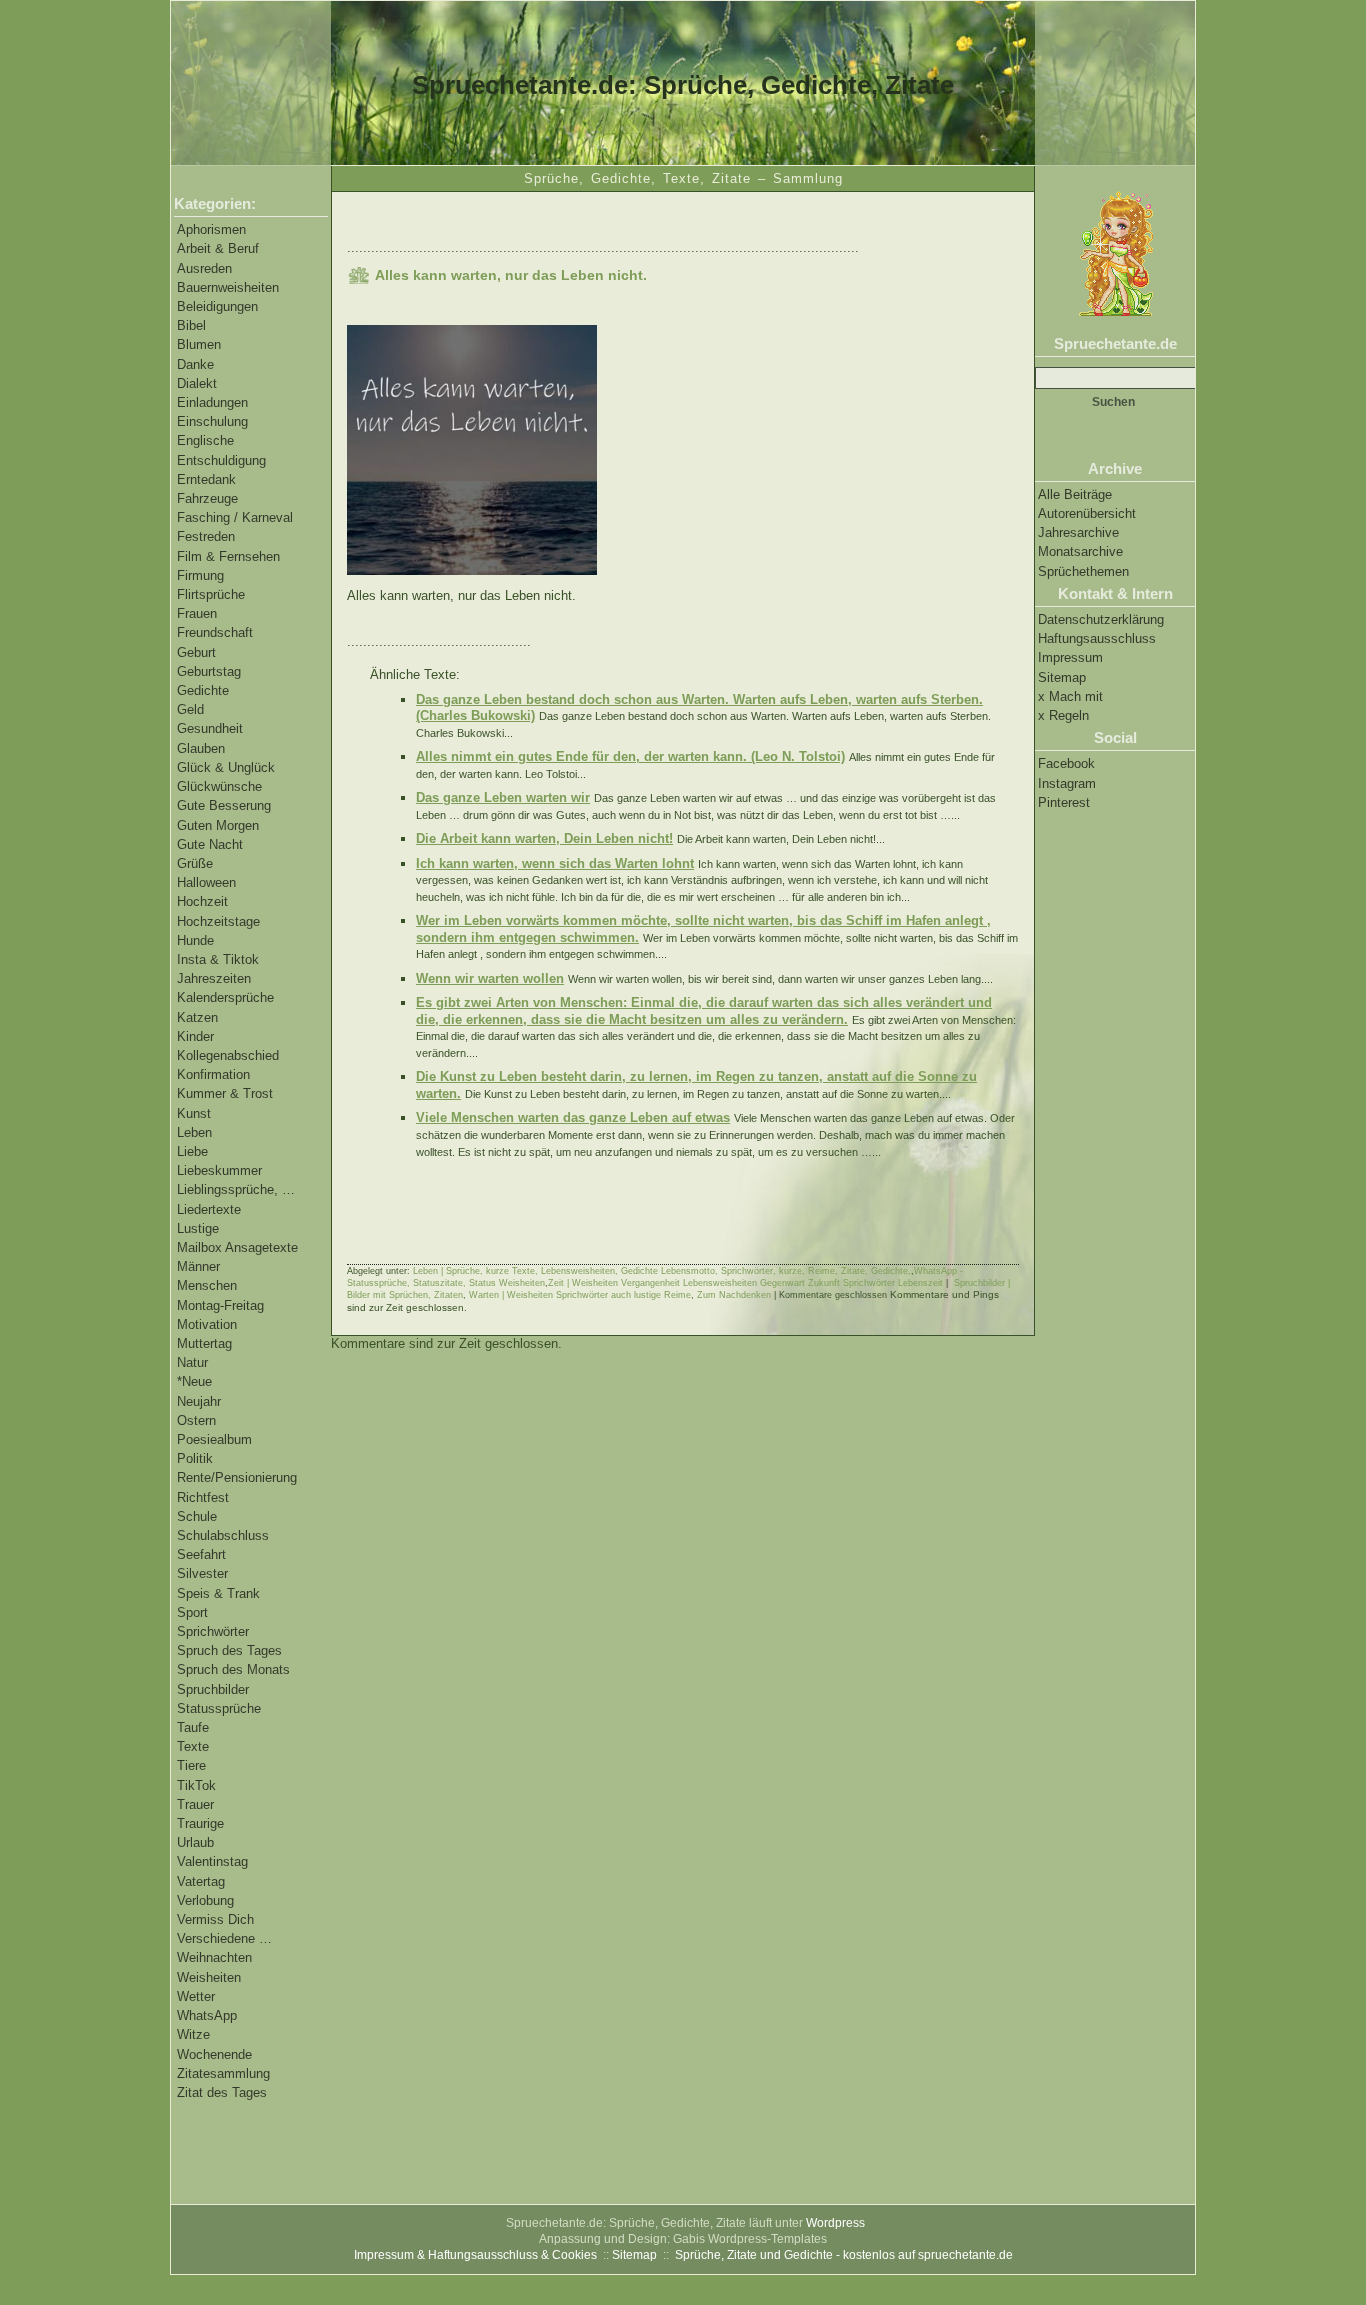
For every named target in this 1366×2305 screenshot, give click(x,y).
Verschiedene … (224, 1938)
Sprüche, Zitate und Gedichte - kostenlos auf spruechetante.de (844, 2255)
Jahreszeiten (214, 978)
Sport (192, 1612)
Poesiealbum (214, 1439)
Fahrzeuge (207, 498)
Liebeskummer (219, 1170)
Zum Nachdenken (734, 1295)
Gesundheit (210, 728)
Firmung (200, 575)
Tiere (191, 1765)
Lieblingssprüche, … (236, 1189)
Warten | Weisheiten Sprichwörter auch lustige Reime (580, 1295)
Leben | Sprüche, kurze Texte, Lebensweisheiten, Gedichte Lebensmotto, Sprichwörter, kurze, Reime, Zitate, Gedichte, (662, 1271)
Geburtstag (209, 671)
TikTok (196, 1785)
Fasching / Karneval (235, 517)
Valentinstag (212, 1861)
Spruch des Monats (233, 1669)
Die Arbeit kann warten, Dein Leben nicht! (544, 838)
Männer (198, 1266)
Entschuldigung (221, 460)
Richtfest (203, 1497)
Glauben (201, 748)
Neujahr (199, 1401)
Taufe (193, 1727)
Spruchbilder (213, 1689)
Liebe (192, 1151)
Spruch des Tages (229, 1650)
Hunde (195, 940)
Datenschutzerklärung (1101, 619)
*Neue (194, 1381)
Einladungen (212, 402)
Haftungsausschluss (1097, 638)
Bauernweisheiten (228, 287)
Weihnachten (214, 1957)
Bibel (191, 325)
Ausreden (204, 268)
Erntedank (206, 479)
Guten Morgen (218, 825)
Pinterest (1064, 802)
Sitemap (1062, 677)
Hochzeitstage (218, 921)
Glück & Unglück (226, 767)
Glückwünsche (219, 786)
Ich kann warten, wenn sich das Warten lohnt (555, 863)
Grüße (195, 863)
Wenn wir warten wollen (490, 978)
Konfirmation (213, 1074)
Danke (195, 364)
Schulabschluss (223, 1535)
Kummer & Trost (225, 1093)
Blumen (199, 344)
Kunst (194, 1113)
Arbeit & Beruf (218, 248)
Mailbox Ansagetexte (237, 1247)
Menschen (207, 1285)
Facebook (1066, 763)
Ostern (196, 1420)
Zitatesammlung (223, 2073)
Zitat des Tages (222, 2092)
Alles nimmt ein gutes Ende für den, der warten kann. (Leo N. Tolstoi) (630, 756)
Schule (197, 1516)
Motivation (207, 1324)
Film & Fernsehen (228, 556)
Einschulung (212, 421)
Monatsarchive (1080, 551)
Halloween (206, 882)
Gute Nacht (210, 844)
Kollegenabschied (228, 1055)
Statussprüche (219, 1708)
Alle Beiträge (1075, 494)
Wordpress (835, 2223)
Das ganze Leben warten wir (503, 797)
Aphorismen (211, 229)
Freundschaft (215, 632)
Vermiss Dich (215, 1919)
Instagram (1067, 783)
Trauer (195, 1804)
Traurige (200, 1823)
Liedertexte (209, 1209)
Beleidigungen (217, 306)
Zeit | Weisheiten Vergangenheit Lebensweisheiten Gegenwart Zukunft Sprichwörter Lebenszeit (745, 1283)
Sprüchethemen (1083, 571)
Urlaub (195, 1842)
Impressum (1070, 657)
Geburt (196, 652)
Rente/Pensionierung (237, 1477)
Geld (190, 709)
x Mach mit (1070, 696)
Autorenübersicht (1087, 513)
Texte (193, 1746)
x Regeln (1063, 715)
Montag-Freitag (220, 1305)
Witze (193, 2034)
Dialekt (197, 383)
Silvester (202, 1573)
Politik (195, 1458)
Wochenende (214, 2054)
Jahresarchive (1078, 532)
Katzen (197, 1017)
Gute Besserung (224, 805)
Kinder (195, 1036)
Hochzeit (202, 901)
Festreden (206, 536)
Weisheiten (209, 1977)
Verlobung (205, 1900)
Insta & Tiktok (218, 959)
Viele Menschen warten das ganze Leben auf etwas (573, 1117)
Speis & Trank (218, 1593)
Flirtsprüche (211, 594)
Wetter (196, 1996)
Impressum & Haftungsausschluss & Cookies (475, 2255)
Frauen (197, 613)
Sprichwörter (213, 1631)
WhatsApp (207, 2015)
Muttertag (204, 1343)
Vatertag (201, 1881)
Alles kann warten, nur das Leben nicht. (511, 275)
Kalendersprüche (225, 997)
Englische (205, 440)
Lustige (198, 1228)
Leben (194, 1132)
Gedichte (203, 690)
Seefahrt (201, 1554)
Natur (192, 1362)
